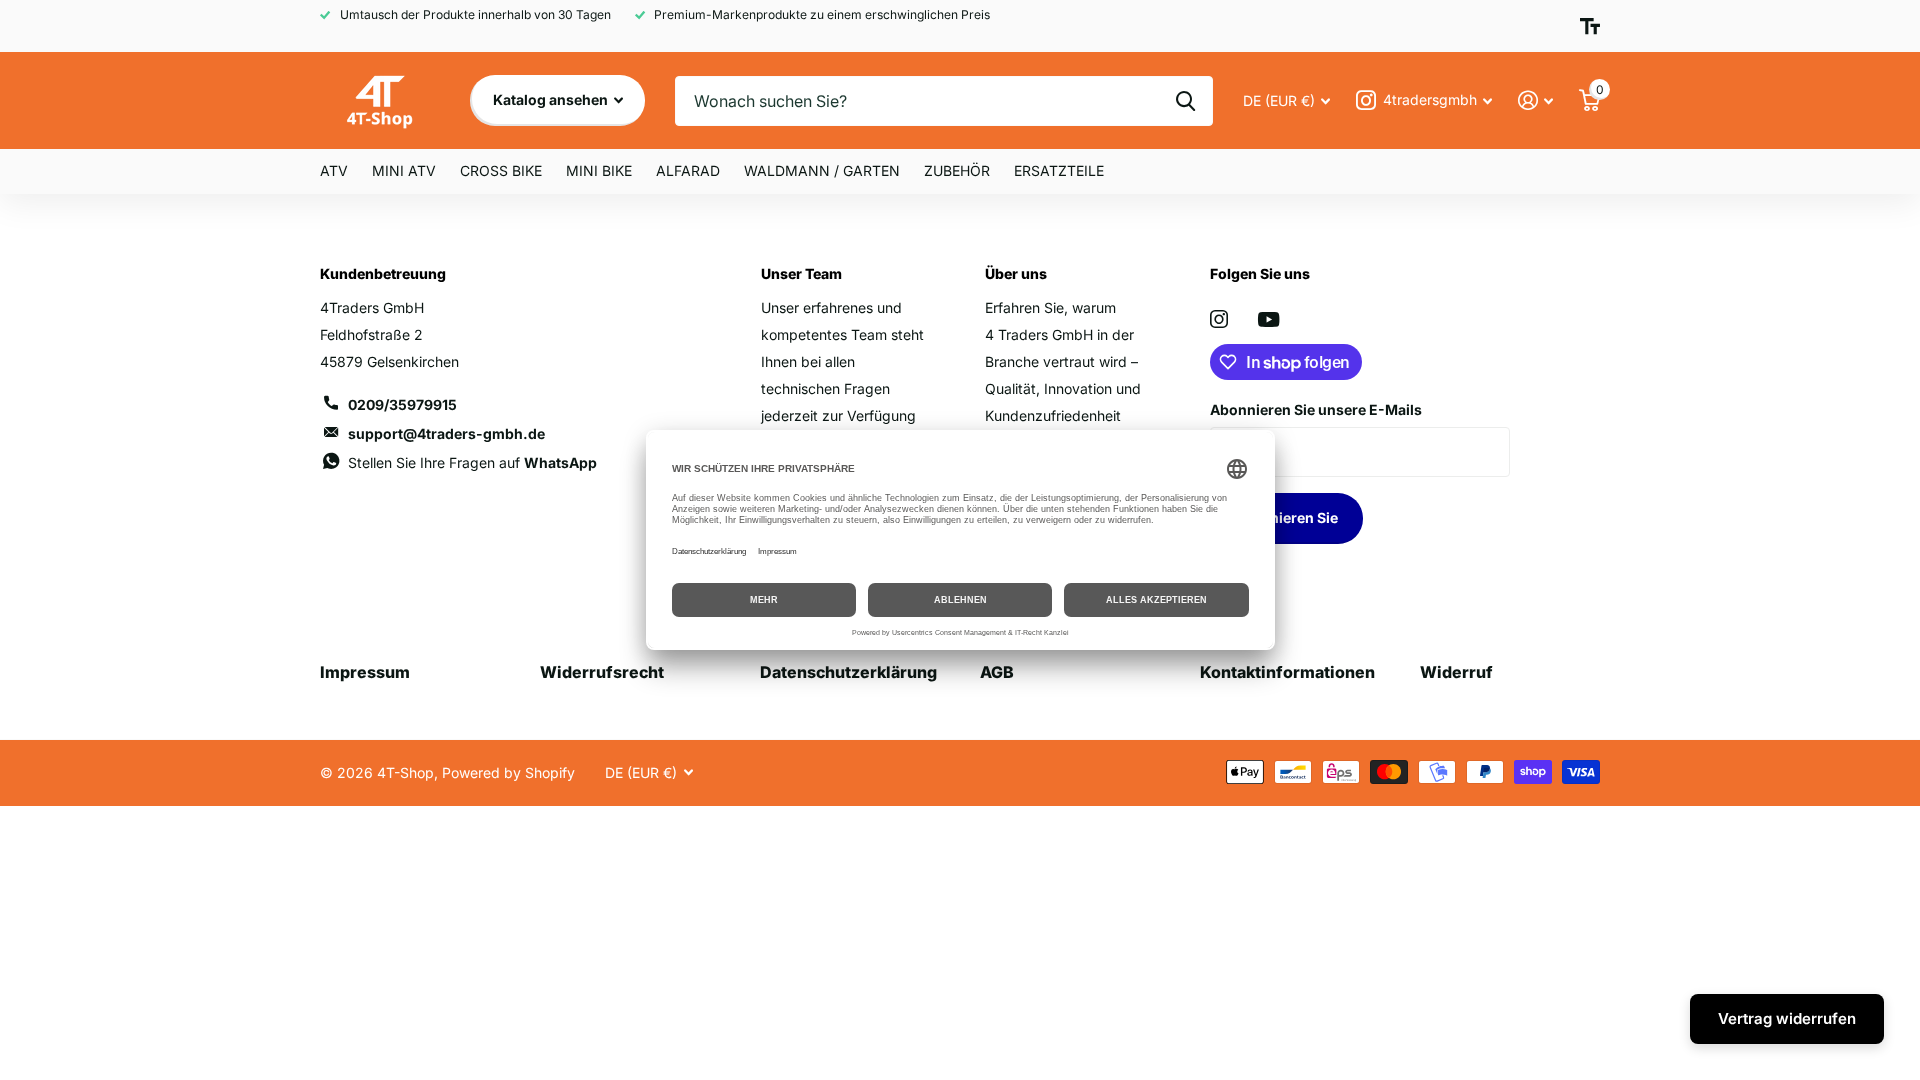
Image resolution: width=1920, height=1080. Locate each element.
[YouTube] (1268, 319)
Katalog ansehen (552, 99)
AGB (997, 672)
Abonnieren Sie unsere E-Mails (1316, 409)
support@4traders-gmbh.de (446, 433)
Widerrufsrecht (602, 672)
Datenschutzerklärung (848, 672)
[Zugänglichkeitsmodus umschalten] (1590, 26)
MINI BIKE (599, 170)
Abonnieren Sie (1287, 517)
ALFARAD (688, 170)
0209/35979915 (402, 404)
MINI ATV (404, 170)
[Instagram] (1219, 319)
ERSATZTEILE (1059, 170)
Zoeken (1185, 101)
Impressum (365, 672)
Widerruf (1456, 672)
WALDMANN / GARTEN (822, 170)
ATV (334, 170)
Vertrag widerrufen (1787, 1018)
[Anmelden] (1535, 100)
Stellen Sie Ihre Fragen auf (472, 462)
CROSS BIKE (501, 170)
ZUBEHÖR (957, 170)
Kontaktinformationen (1287, 672)
